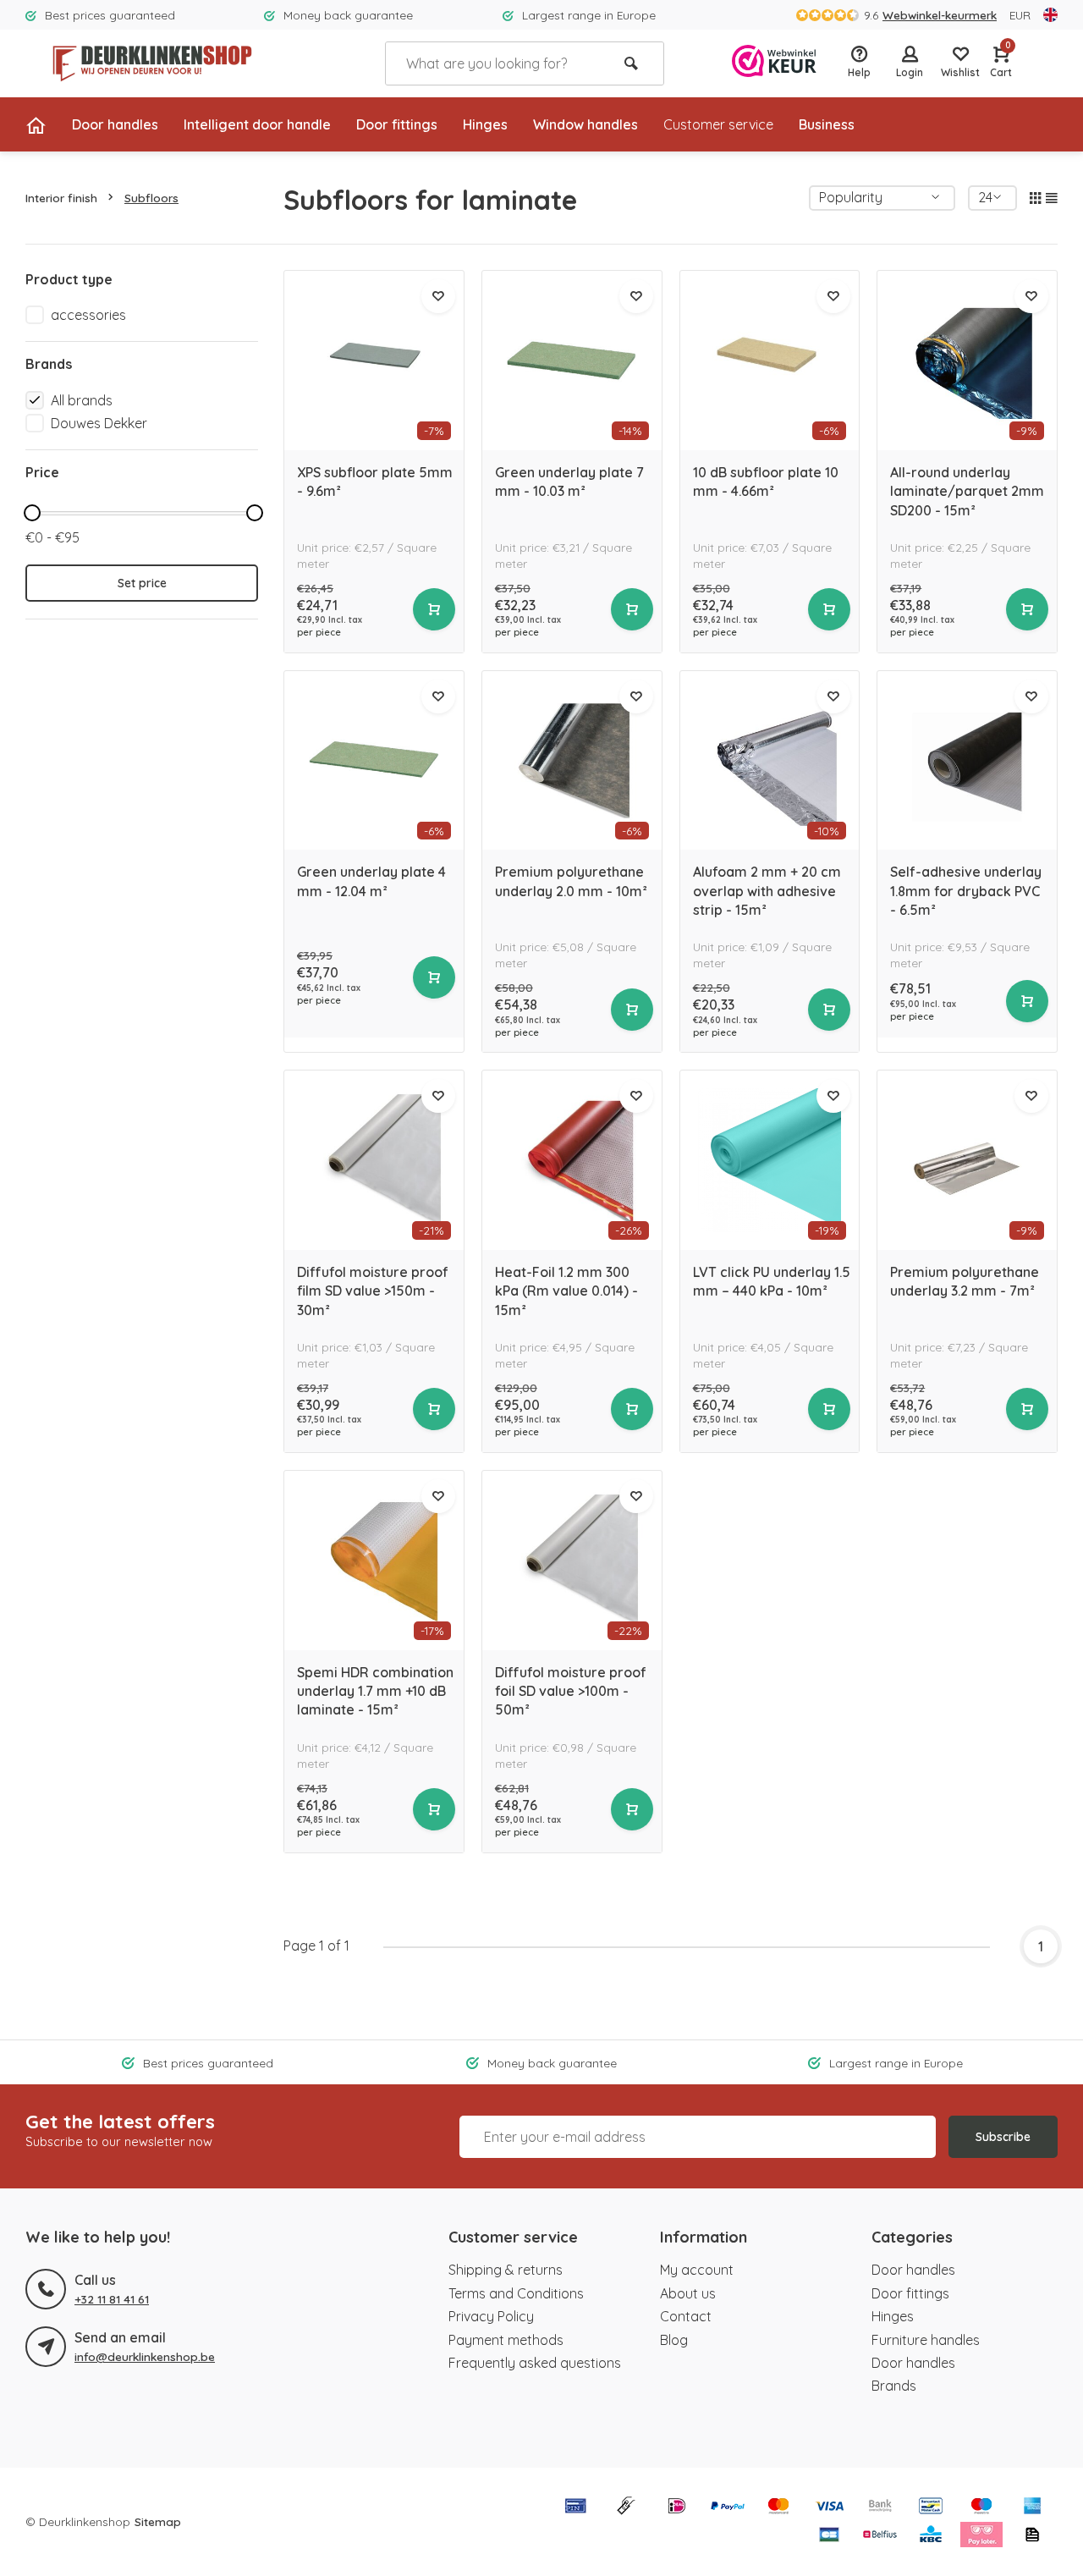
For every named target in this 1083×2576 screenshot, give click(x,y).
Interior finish (61, 198)
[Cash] (626, 2507)
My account (697, 2270)
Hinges (485, 124)
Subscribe (1003, 2137)
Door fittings (397, 124)
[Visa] (829, 2507)
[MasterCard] (778, 2507)
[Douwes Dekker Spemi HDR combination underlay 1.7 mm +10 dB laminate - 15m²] (374, 1560)
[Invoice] (1032, 2536)
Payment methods (506, 2340)
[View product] (434, 609)
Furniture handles (926, 2340)
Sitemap (158, 2521)
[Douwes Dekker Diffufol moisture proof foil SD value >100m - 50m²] (572, 1560)
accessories (88, 315)
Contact (686, 2316)
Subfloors (151, 198)
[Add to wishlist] (438, 296)
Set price (142, 583)
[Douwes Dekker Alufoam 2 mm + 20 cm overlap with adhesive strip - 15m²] (770, 761)
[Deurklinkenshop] (152, 63)
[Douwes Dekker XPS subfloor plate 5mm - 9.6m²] (374, 361)
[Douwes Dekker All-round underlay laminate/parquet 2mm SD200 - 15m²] (967, 361)
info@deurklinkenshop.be (145, 2356)
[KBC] (931, 2536)
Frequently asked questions (535, 2363)
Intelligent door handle (257, 124)
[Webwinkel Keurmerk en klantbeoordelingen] (774, 63)
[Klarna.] (981, 2536)
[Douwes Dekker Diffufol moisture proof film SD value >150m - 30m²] (374, 1160)
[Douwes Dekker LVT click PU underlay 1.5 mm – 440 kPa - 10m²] (770, 1160)
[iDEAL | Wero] (677, 2507)
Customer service (718, 124)
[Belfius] (880, 2536)
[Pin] (575, 2507)
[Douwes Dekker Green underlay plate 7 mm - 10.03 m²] (572, 361)
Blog (674, 2340)
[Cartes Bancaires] (829, 2536)
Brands (894, 2386)
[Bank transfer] (880, 2507)
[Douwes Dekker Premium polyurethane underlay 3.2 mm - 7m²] (967, 1160)
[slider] (32, 513)
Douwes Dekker (99, 423)
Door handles (115, 124)
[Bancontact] (931, 2507)
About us (688, 2293)
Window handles (585, 124)
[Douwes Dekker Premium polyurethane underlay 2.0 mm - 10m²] (572, 761)
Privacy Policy (491, 2316)
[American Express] (1032, 2507)
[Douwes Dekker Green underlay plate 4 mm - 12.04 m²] (374, 761)
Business (827, 124)
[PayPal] (728, 2507)
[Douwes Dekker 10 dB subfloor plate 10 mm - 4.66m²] (770, 361)
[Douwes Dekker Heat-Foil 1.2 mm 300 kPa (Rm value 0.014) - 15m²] (572, 1160)
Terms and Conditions (516, 2293)
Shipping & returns (506, 2270)
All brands (82, 400)
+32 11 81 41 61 (112, 2299)
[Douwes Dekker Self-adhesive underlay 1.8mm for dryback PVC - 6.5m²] (967, 761)
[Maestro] (981, 2507)
